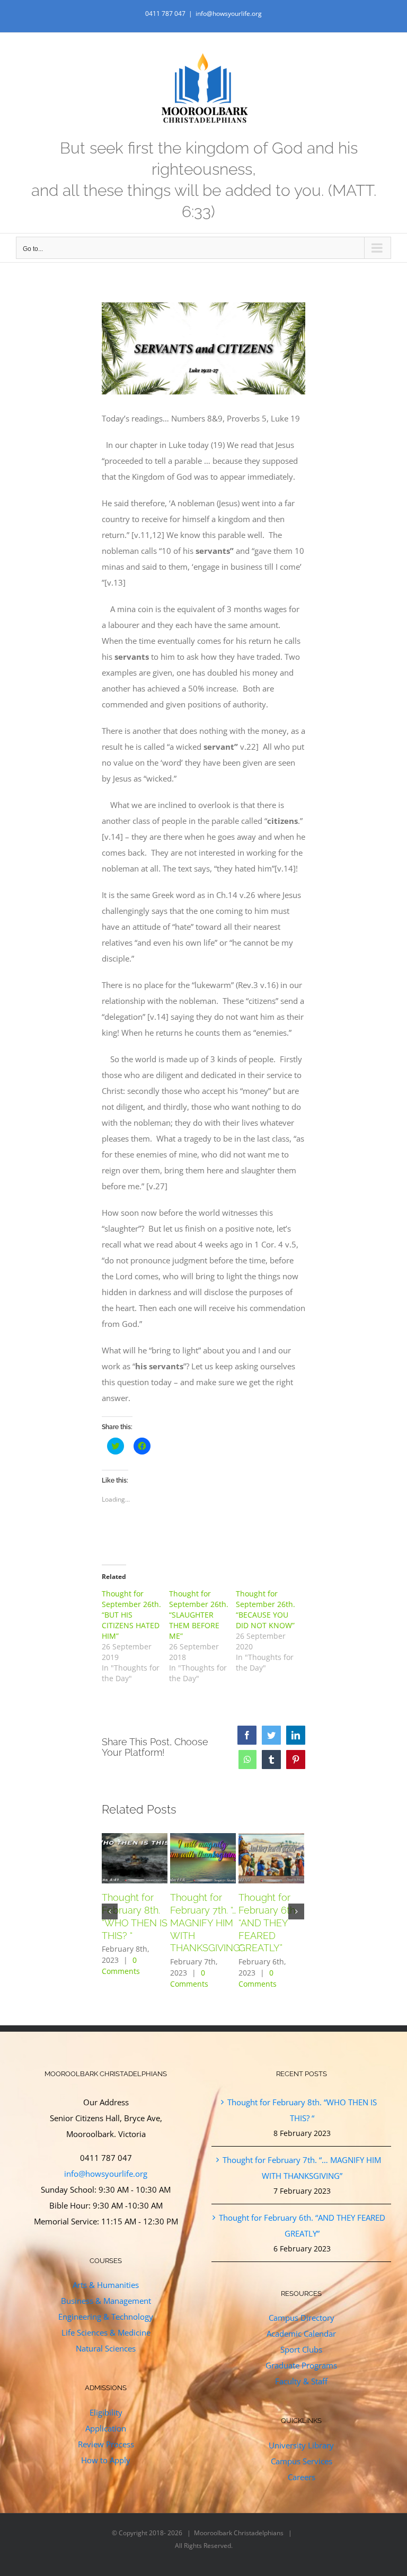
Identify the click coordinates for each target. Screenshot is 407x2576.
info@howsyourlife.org (229, 14)
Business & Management (106, 2301)
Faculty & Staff (301, 2381)
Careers (302, 2477)
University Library (301, 2445)
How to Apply (106, 2460)
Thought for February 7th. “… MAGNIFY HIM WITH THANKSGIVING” (206, 1923)
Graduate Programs (301, 2365)
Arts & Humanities (106, 2285)
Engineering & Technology (106, 2317)
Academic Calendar (301, 2333)
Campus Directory (302, 2318)
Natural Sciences (106, 2348)
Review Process (106, 2444)
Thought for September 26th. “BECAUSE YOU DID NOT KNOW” (266, 1609)
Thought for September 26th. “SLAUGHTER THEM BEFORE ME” (199, 1615)
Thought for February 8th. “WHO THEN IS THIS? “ (302, 2110)
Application (106, 2428)
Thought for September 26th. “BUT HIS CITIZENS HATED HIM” (131, 1615)
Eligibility (106, 2412)
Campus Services (302, 2461)
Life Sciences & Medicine (106, 2332)
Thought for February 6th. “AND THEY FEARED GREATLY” (268, 1923)
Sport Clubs (301, 2349)
